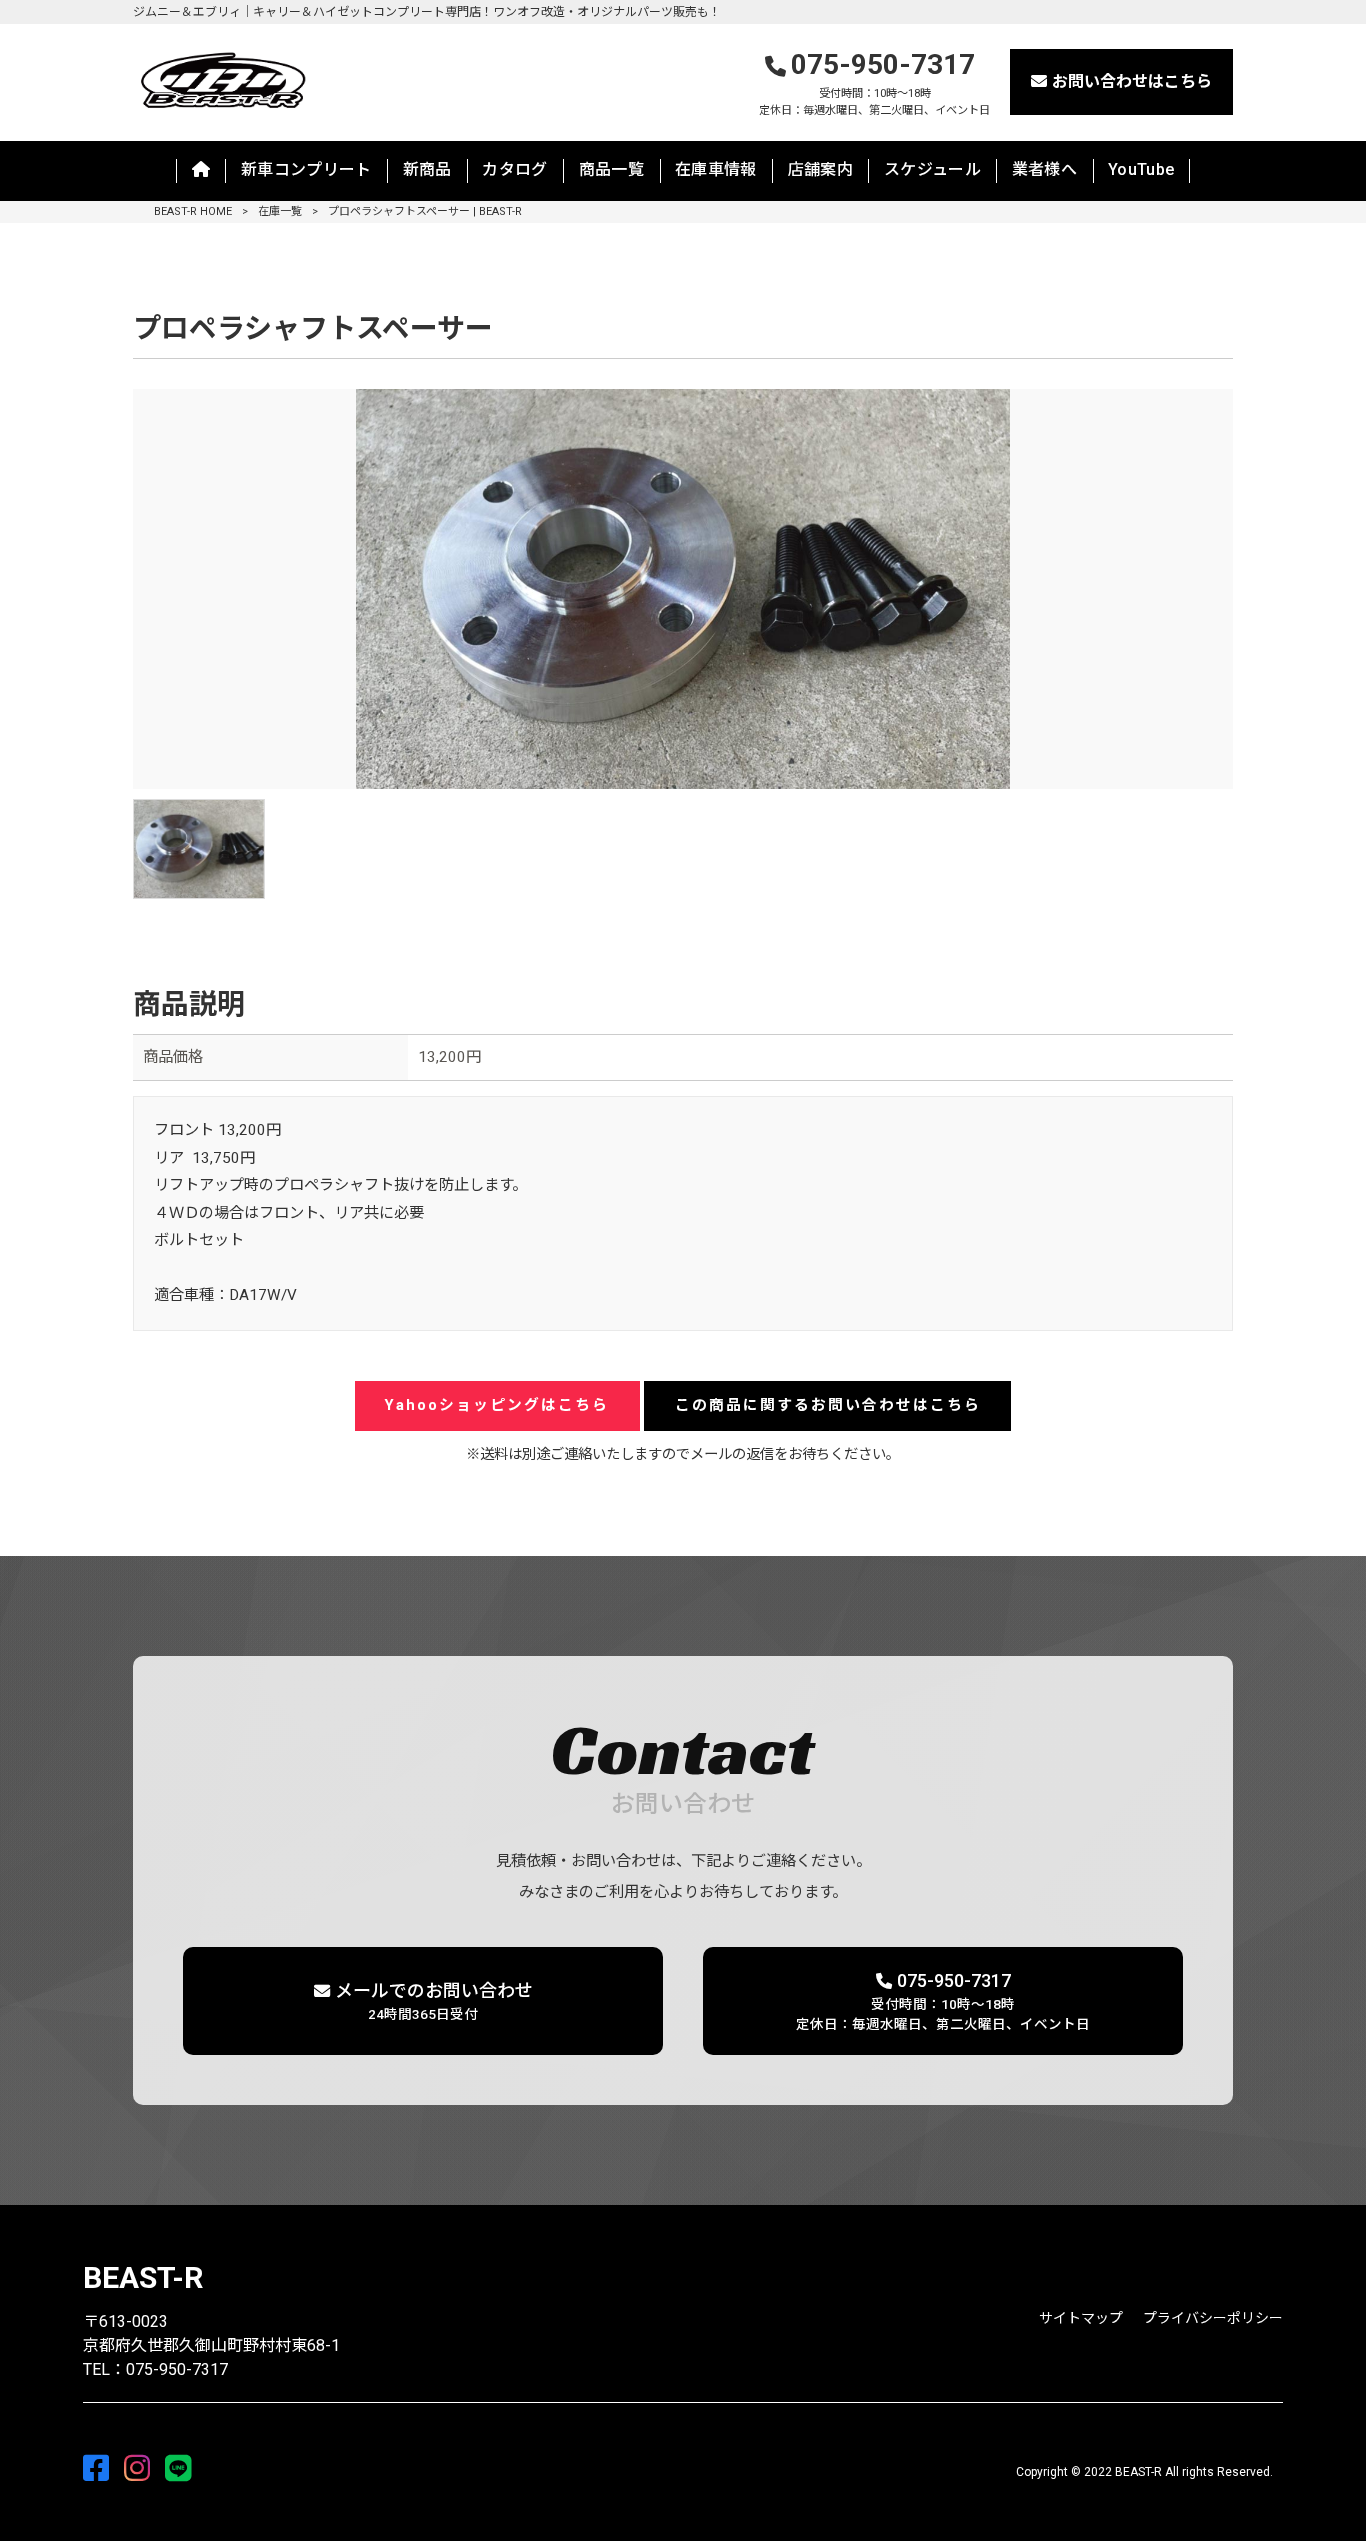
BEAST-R (143, 2277)
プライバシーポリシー (1213, 2318)
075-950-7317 (874, 82)
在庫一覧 (280, 211)
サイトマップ (1081, 2318)
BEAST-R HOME (193, 211)
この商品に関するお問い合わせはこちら (828, 1405)
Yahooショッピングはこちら (497, 1405)
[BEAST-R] (222, 78)
